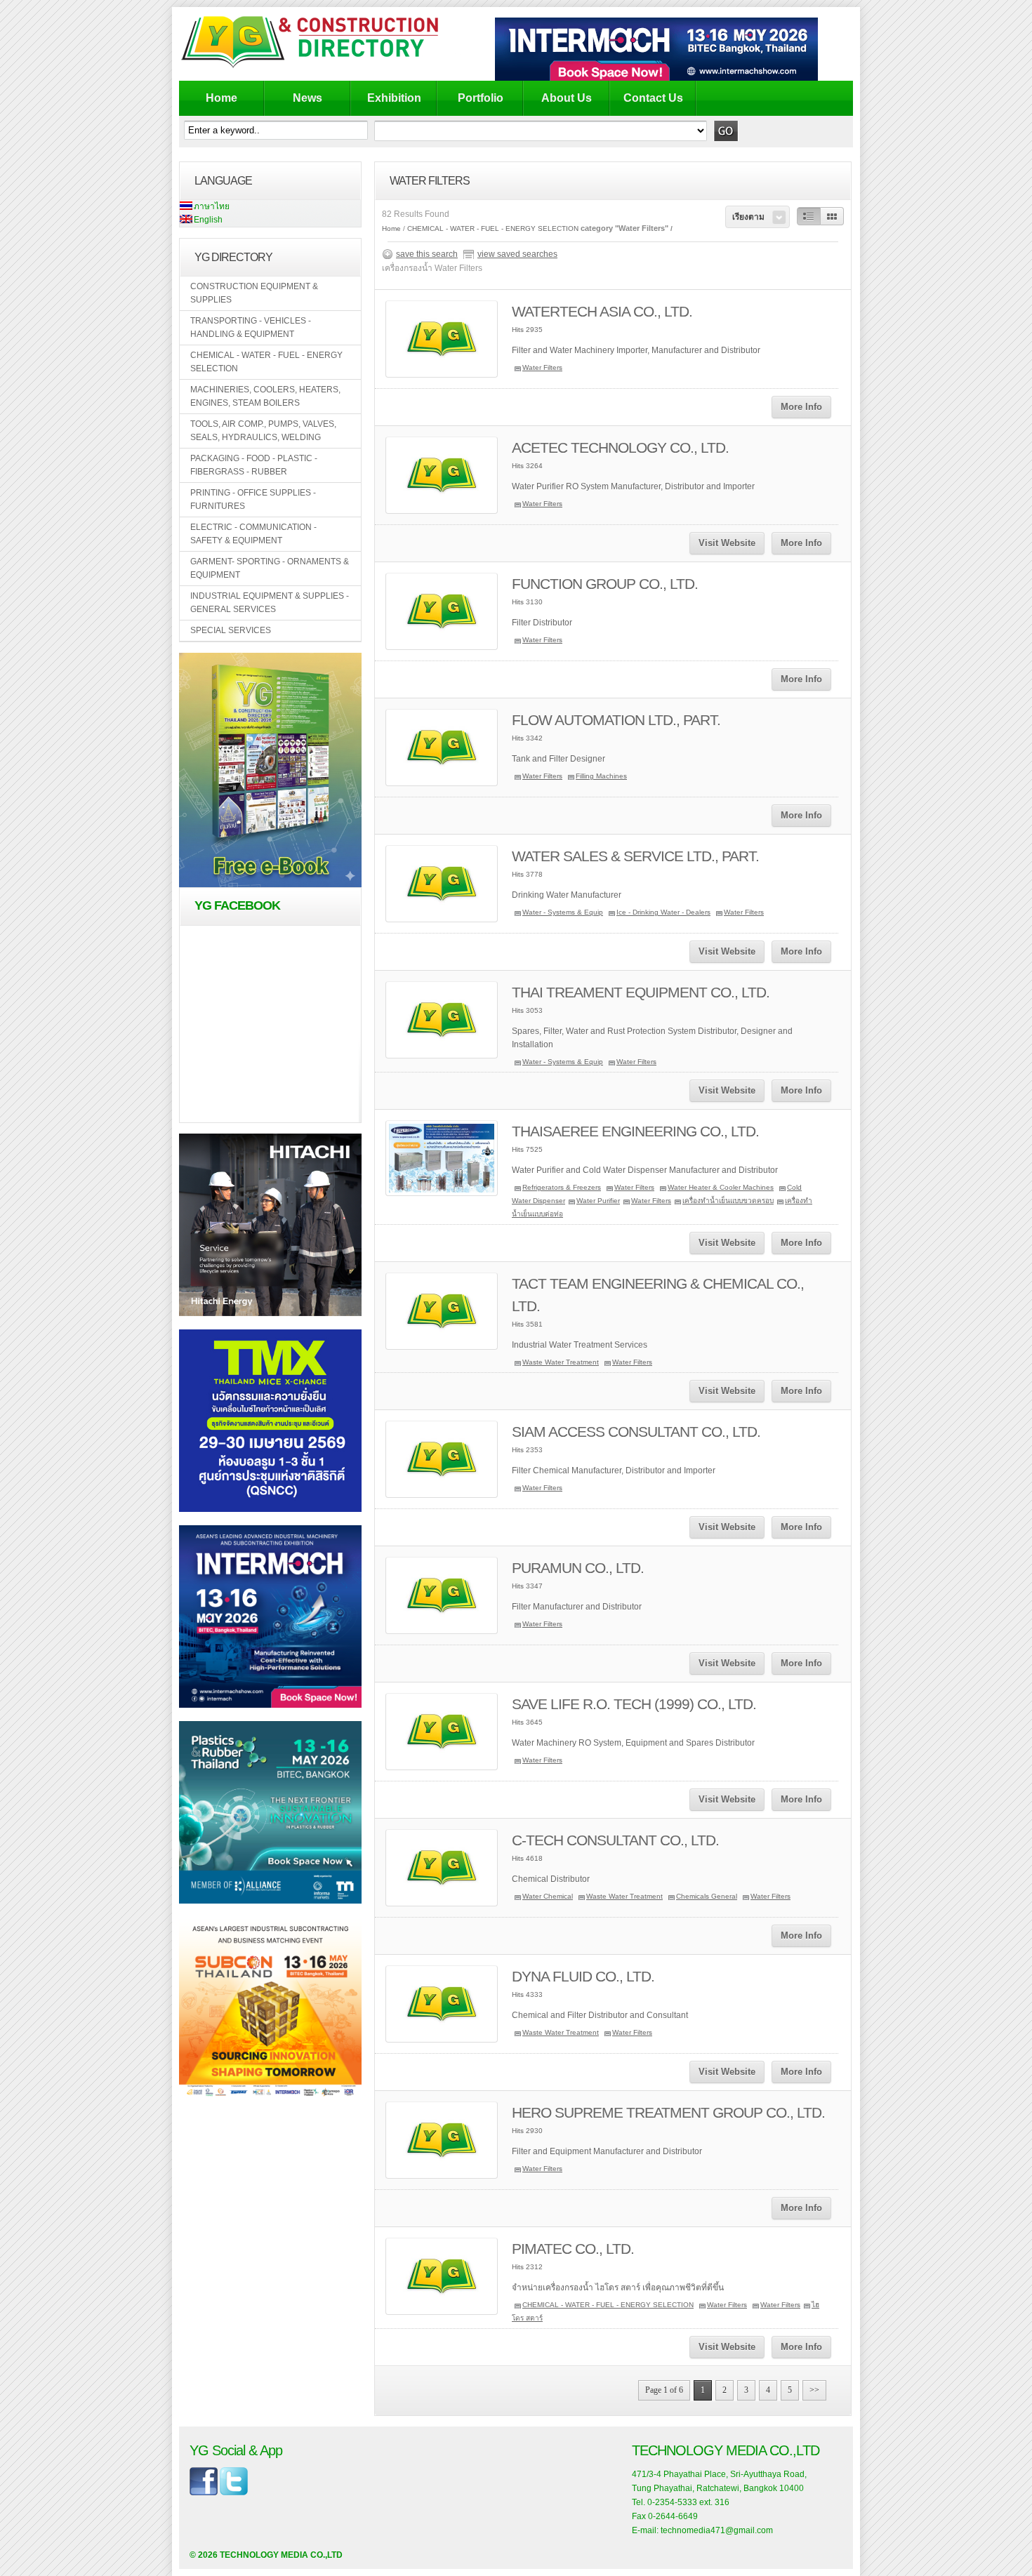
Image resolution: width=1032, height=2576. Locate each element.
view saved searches (517, 254)
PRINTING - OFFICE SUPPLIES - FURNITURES (253, 499)
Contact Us (653, 98)
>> (814, 2390)
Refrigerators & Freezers (562, 1187)
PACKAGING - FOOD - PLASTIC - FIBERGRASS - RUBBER (254, 465)
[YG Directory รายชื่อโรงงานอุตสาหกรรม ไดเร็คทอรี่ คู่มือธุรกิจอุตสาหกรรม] (322, 67)
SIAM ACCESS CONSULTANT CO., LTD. (636, 1432)
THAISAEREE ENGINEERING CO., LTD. (635, 1131)
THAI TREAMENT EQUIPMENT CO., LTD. (641, 992)
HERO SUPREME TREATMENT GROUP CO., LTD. (668, 2112)
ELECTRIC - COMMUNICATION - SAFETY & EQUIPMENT (253, 534)
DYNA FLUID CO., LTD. (583, 1976)
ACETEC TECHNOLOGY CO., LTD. (620, 447)
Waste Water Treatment (561, 1362)
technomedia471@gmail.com (717, 2530)
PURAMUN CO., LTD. (578, 1568)
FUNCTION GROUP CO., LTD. (605, 584)
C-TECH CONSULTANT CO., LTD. (615, 1840)
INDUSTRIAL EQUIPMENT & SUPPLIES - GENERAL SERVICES (270, 603)
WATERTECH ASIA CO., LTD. (602, 311)
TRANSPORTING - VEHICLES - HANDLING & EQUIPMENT (251, 327)
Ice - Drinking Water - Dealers (663, 912)
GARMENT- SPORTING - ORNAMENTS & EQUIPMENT (270, 568)
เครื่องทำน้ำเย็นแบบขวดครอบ (728, 1201)
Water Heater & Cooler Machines (721, 1187)
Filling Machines (601, 776)
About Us (567, 98)
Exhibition (394, 98)
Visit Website (727, 543)
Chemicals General (707, 1896)
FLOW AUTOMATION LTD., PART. (616, 720)
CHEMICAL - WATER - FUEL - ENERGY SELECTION (266, 362)
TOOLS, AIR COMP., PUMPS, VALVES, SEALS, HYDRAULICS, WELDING (263, 431)
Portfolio (481, 98)
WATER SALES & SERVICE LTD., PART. (635, 856)
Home (221, 98)
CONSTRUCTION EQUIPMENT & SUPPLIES (254, 293)
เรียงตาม (748, 217)
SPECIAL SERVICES (231, 630)
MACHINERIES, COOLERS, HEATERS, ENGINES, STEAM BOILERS (265, 396)
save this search (427, 254)
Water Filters (542, 367)
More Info (801, 407)
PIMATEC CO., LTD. (573, 2249)
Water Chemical (548, 1896)
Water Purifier (598, 1201)
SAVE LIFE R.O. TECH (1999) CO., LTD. (634, 1704)
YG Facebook (237, 905)
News (307, 98)
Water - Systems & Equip (563, 912)
